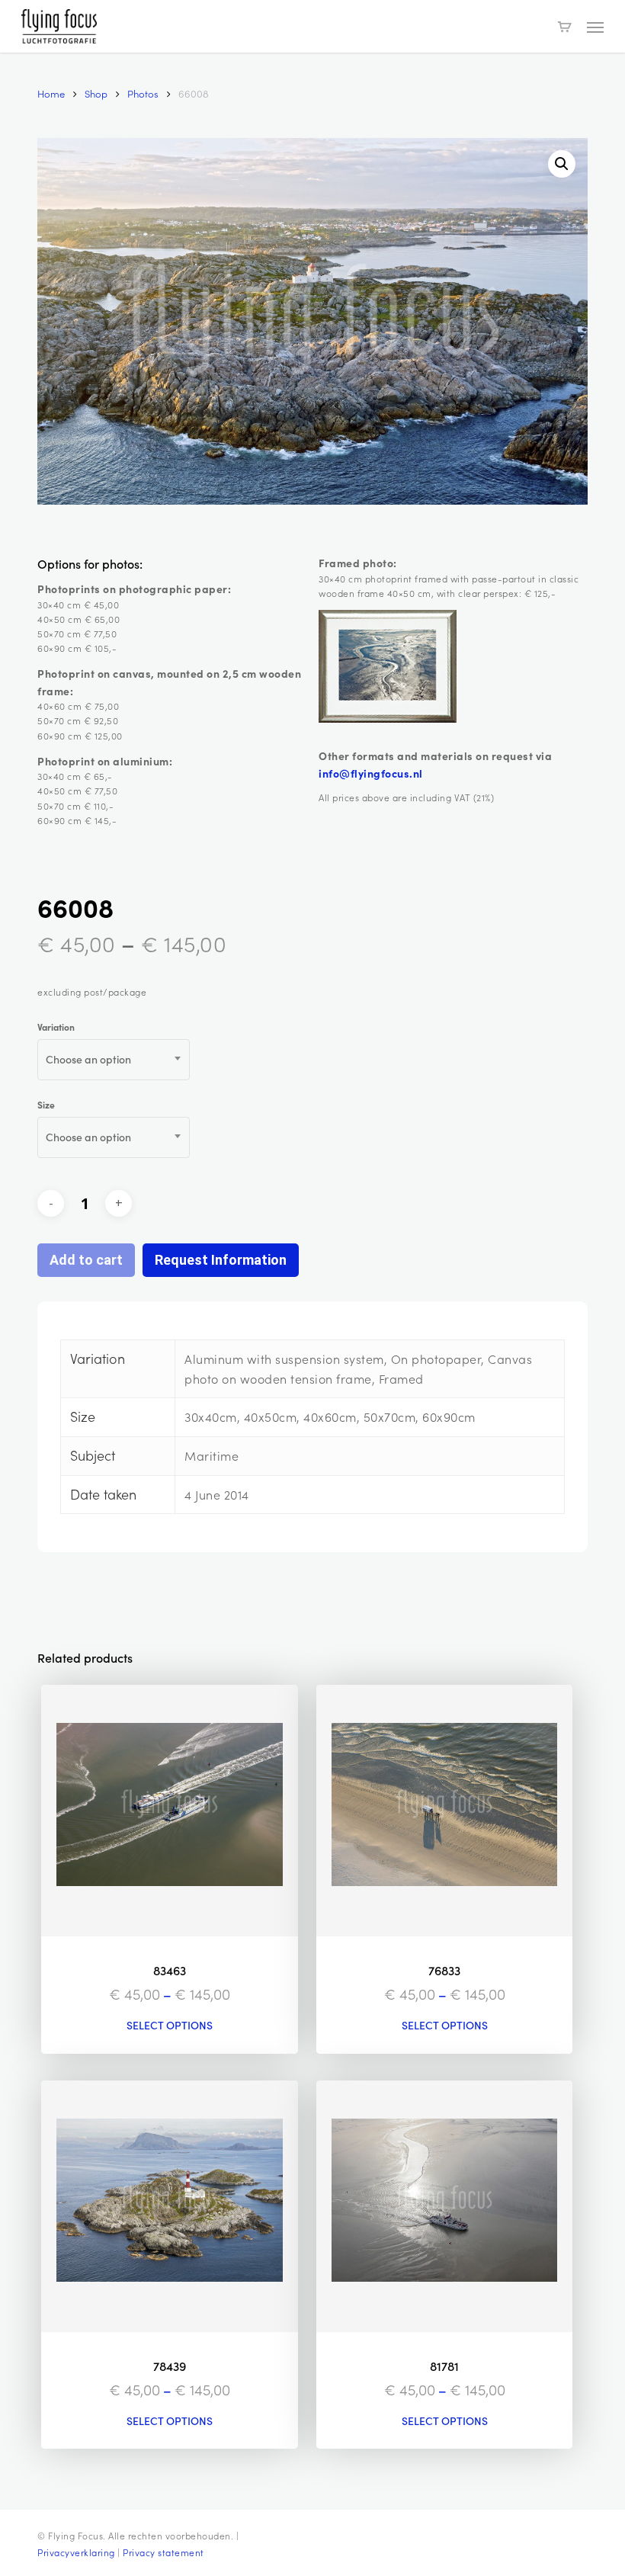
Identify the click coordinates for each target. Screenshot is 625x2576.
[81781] (444, 2206)
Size (46, 1105)
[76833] (444, 1811)
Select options (170, 2026)
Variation (56, 1027)
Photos (143, 93)
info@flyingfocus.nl (371, 773)
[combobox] (114, 1060)
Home (51, 93)
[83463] (169, 1811)
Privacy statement (163, 2552)
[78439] (169, 2206)
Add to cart (86, 1260)
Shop (96, 93)
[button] (595, 27)
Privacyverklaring (76, 2552)
